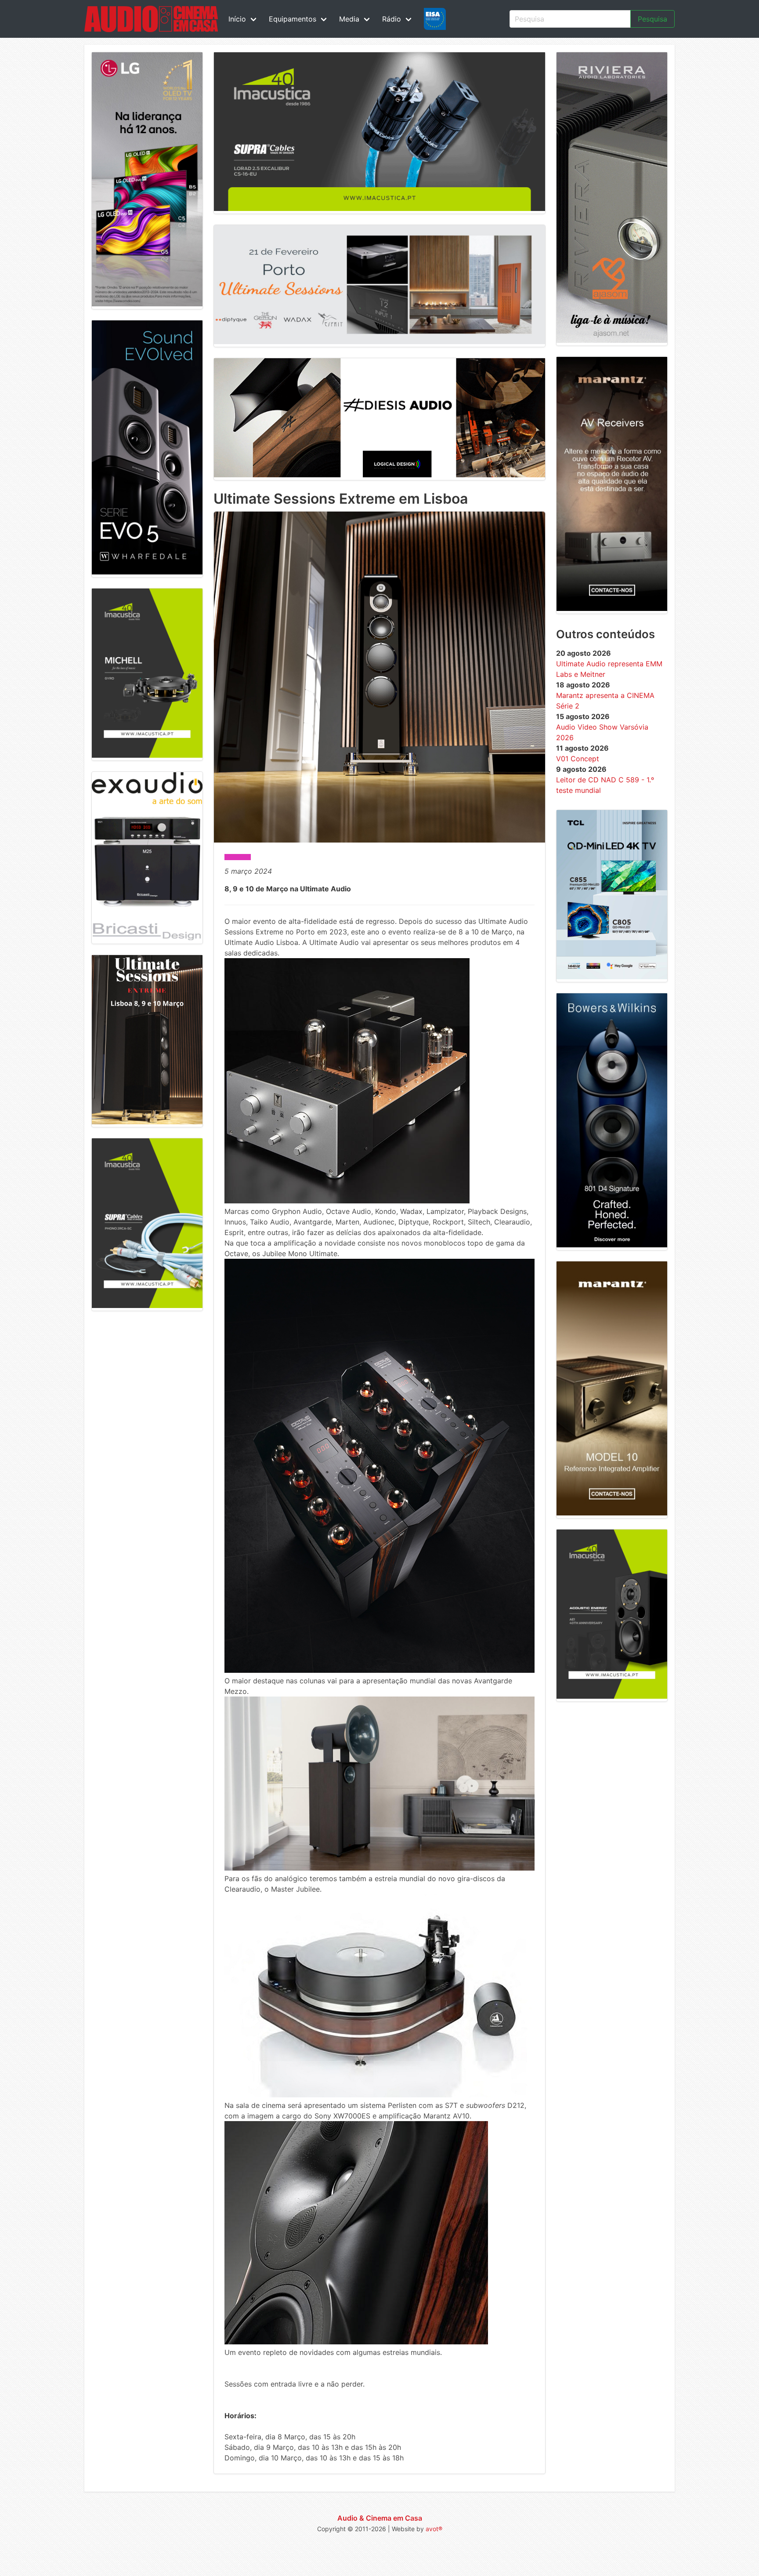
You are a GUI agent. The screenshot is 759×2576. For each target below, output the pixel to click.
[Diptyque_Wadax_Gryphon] (379, 342)
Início (237, 19)
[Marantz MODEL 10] (612, 1513)
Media (349, 19)
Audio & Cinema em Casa (380, 2518)
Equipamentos (293, 19)
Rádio (392, 19)
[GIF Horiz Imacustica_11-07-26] (379, 208)
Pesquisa (652, 19)
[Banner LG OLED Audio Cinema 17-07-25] (147, 304)
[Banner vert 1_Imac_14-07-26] (612, 1696)
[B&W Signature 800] (612, 1245)
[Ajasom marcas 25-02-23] (612, 340)
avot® (434, 2529)
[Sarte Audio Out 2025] (147, 572)
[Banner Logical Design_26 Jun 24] (379, 475)
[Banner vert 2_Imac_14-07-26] (147, 1305)
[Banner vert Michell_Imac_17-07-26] (147, 755)
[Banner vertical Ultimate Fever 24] (147, 1122)
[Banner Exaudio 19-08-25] (147, 938)
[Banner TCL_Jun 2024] (612, 977)
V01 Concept (578, 759)
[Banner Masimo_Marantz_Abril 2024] (612, 608)
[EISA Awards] (435, 19)
